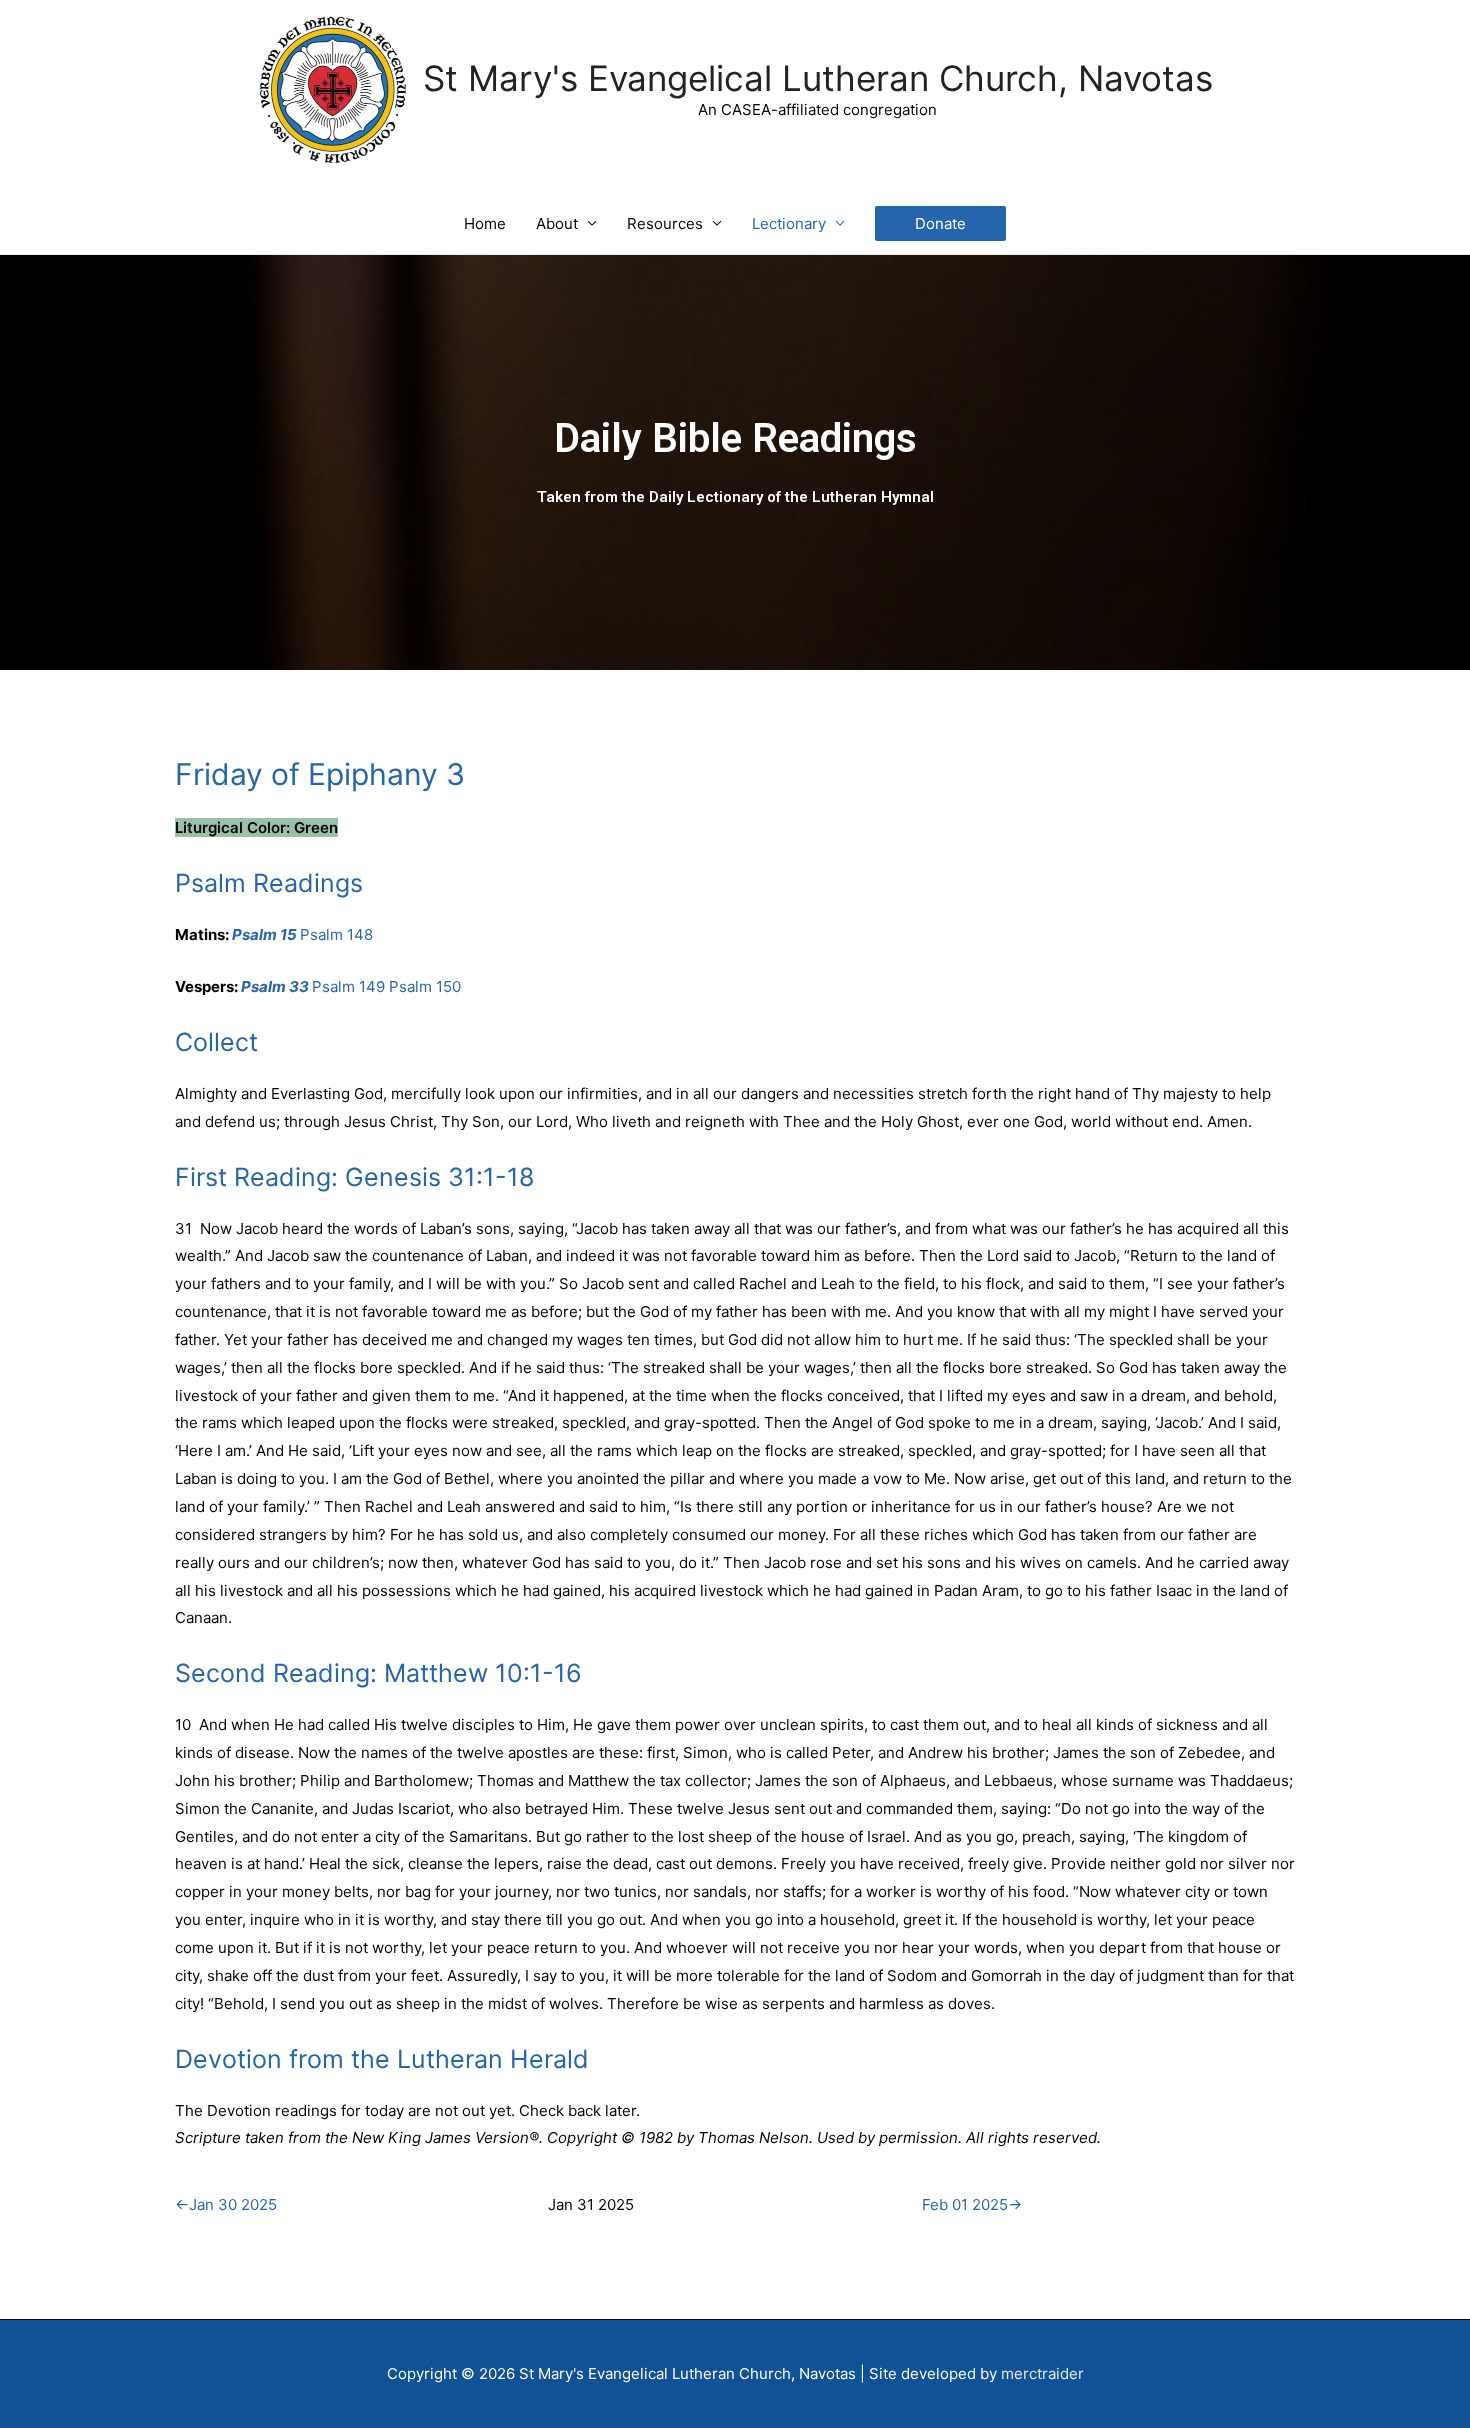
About (557, 223)
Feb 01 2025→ (972, 2204)
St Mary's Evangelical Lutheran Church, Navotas (818, 78)
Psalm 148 (336, 934)
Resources (665, 223)
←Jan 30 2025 (226, 2204)
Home (485, 223)
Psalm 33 (275, 986)
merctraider (1042, 2373)
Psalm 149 (348, 986)
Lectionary (789, 223)
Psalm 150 (425, 986)
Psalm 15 (264, 934)
